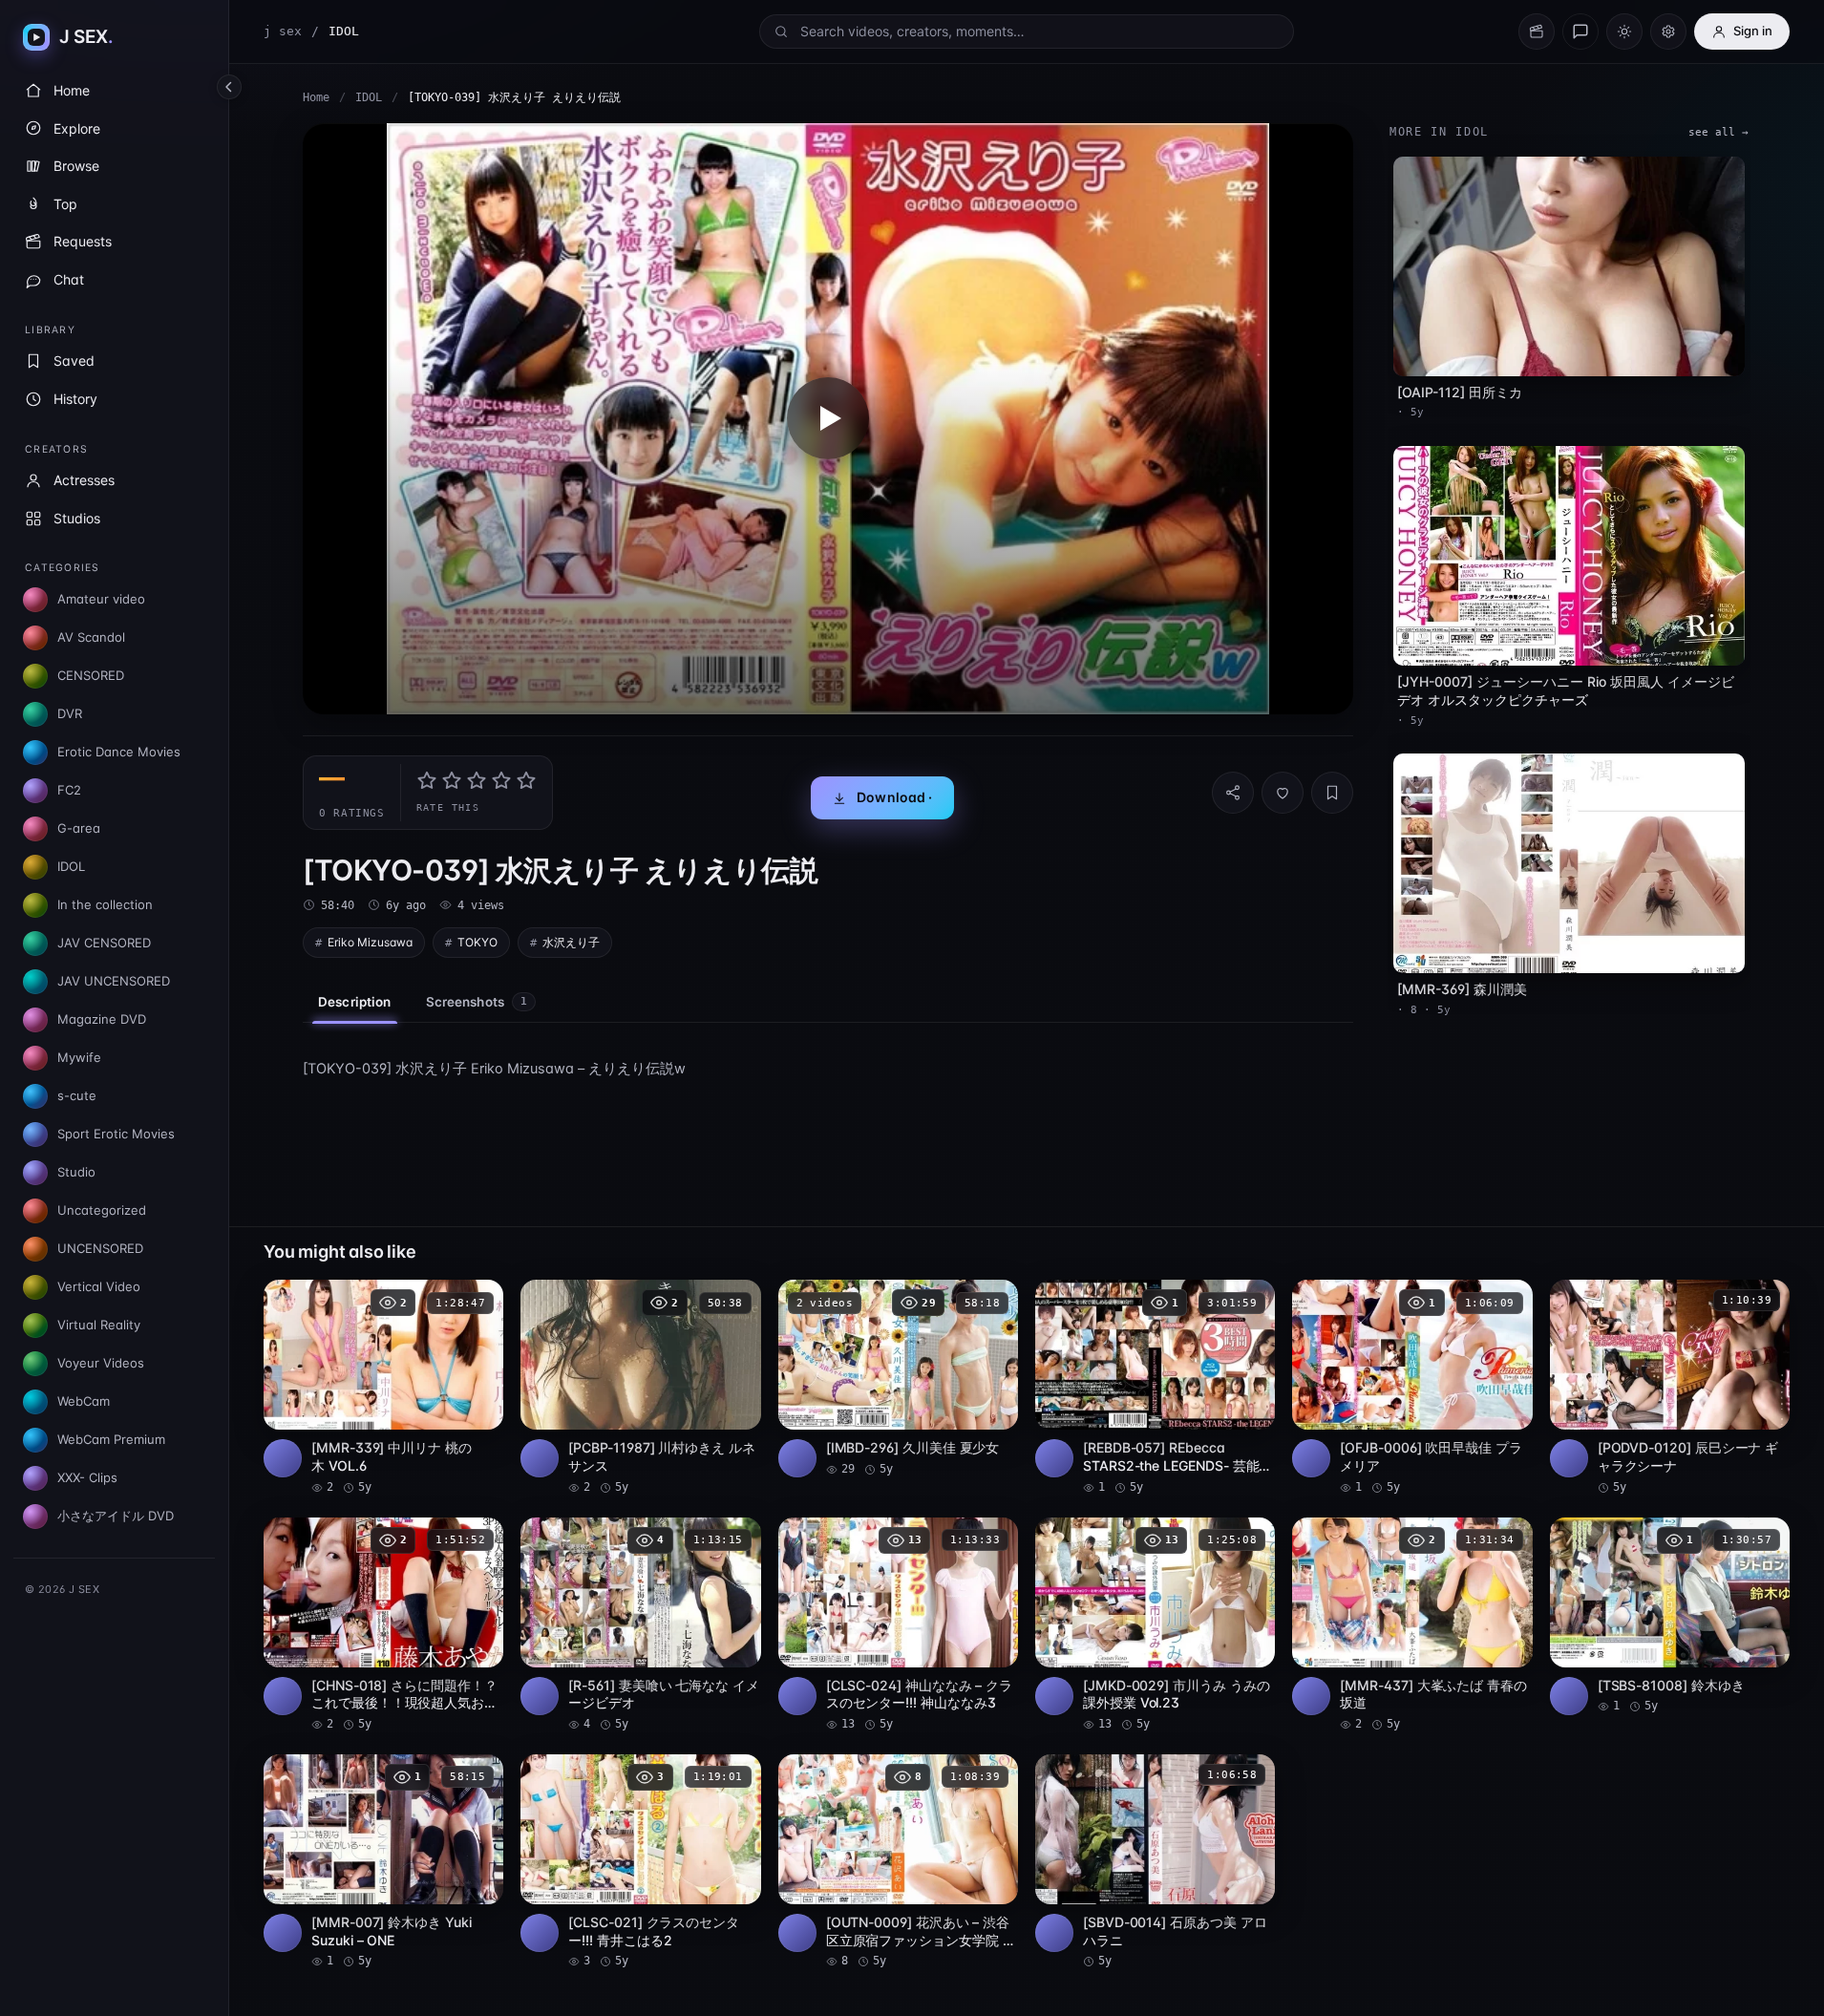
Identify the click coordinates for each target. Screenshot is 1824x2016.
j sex (283, 31)
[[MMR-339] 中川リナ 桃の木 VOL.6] (383, 1388)
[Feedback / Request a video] (1580, 32)
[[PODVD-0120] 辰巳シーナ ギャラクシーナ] (1670, 1388)
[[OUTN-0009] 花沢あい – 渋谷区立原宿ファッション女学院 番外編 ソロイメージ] (898, 1862)
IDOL (369, 97)
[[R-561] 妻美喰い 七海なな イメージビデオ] (640, 1625)
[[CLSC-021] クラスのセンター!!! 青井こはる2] (640, 1862)
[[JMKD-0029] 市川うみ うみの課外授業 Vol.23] (1155, 1625)
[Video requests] (1537, 32)
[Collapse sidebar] (229, 87)
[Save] (1332, 793)
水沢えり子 (571, 942)
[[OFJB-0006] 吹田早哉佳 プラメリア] (1412, 1388)
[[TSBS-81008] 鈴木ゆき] (1670, 1616)
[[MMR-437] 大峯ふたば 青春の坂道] (1412, 1625)
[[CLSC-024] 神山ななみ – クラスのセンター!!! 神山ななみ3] (898, 1625)
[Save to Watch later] (478, 1301)
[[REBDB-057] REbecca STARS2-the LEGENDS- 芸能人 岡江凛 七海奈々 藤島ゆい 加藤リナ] (1155, 1388)
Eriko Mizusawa (370, 942)
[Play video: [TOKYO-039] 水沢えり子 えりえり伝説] (828, 419)
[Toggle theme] (1624, 32)
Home (316, 97)
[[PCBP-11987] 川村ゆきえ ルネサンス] (640, 1388)
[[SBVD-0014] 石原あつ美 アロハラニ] (1155, 1862)
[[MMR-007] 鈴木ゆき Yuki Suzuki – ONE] (383, 1862)
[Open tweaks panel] (1668, 32)
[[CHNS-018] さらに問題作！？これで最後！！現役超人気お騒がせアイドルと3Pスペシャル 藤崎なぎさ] (383, 1625)
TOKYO (477, 942)
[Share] (1233, 793)
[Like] (1283, 793)
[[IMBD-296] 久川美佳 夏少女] (898, 1379)
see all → (1718, 132)
